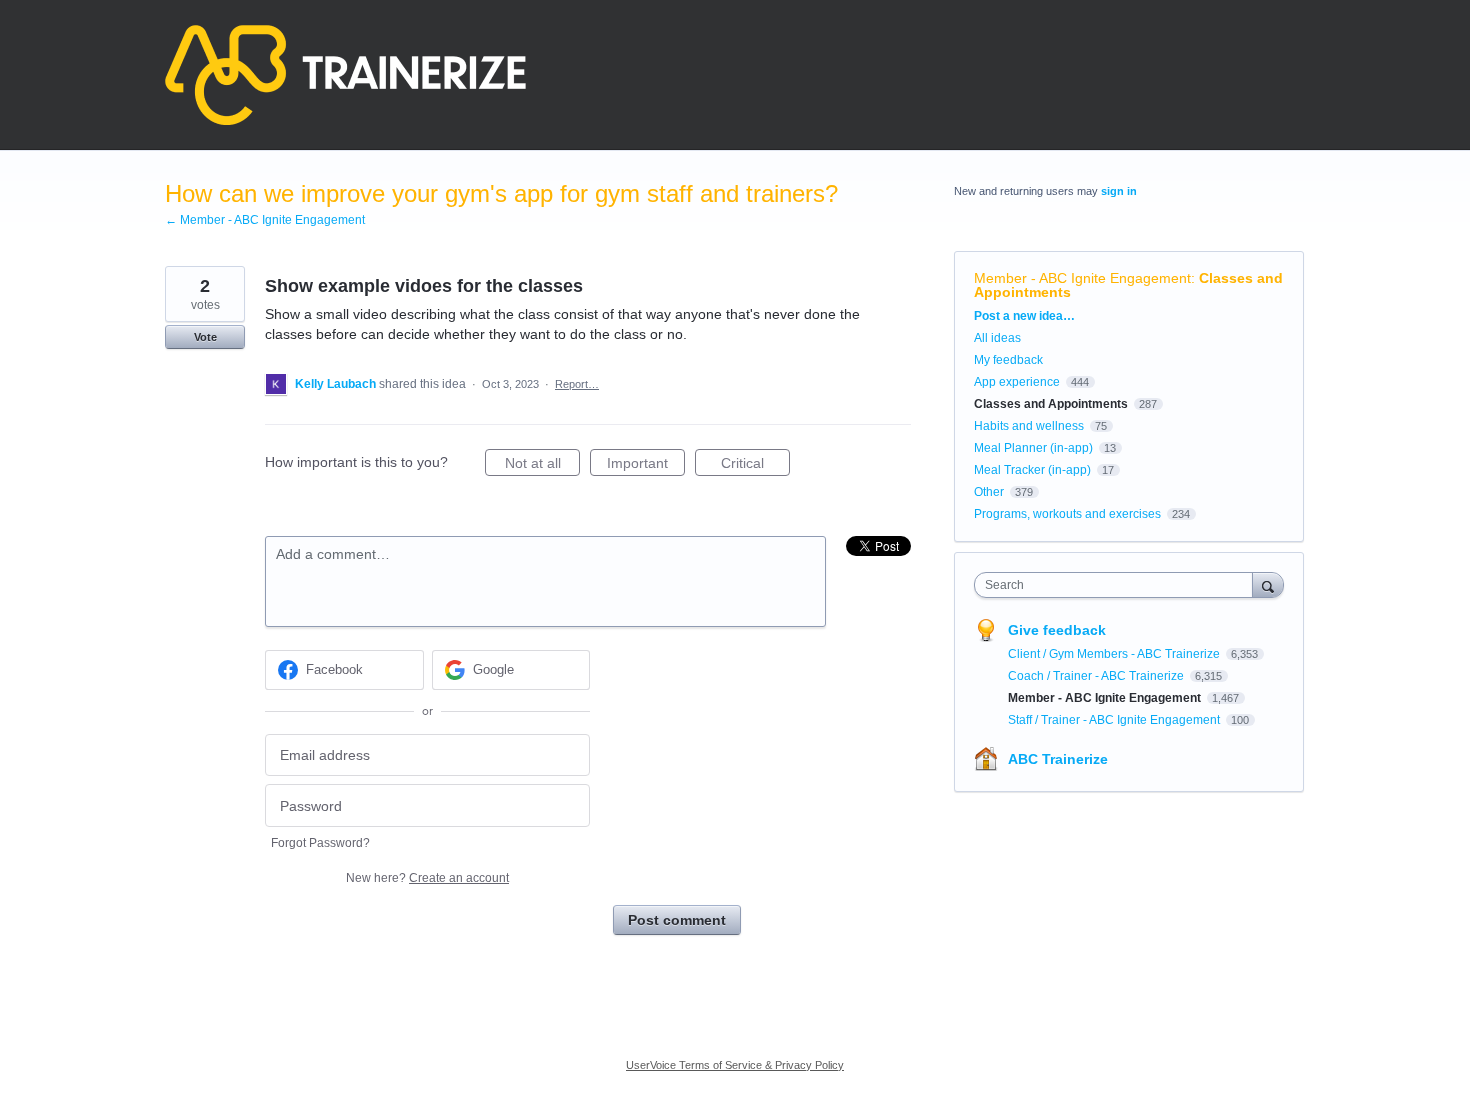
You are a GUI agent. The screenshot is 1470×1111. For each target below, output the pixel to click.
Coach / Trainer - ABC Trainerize (1097, 676)
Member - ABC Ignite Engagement (1082, 278)
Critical (755, 465)
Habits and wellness (1029, 426)
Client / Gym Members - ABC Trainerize (1115, 654)
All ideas (997, 338)
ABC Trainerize (1058, 759)
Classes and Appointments (1051, 404)
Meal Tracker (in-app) (1032, 470)
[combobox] (1118, 585)
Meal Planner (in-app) (1033, 448)
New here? (427, 878)
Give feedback (1057, 630)
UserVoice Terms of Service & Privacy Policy (735, 1065)
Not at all (542, 465)
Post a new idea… (1024, 316)
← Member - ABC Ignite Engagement (265, 220)
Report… (577, 384)
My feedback (1008, 360)
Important (646, 465)
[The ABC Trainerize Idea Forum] (345, 75)
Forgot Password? (320, 843)
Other (989, 492)
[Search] (1268, 584)
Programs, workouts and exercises (1067, 514)
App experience (1017, 382)
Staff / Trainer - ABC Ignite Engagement (1115, 720)
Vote (205, 337)
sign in (1119, 191)
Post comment (677, 920)
